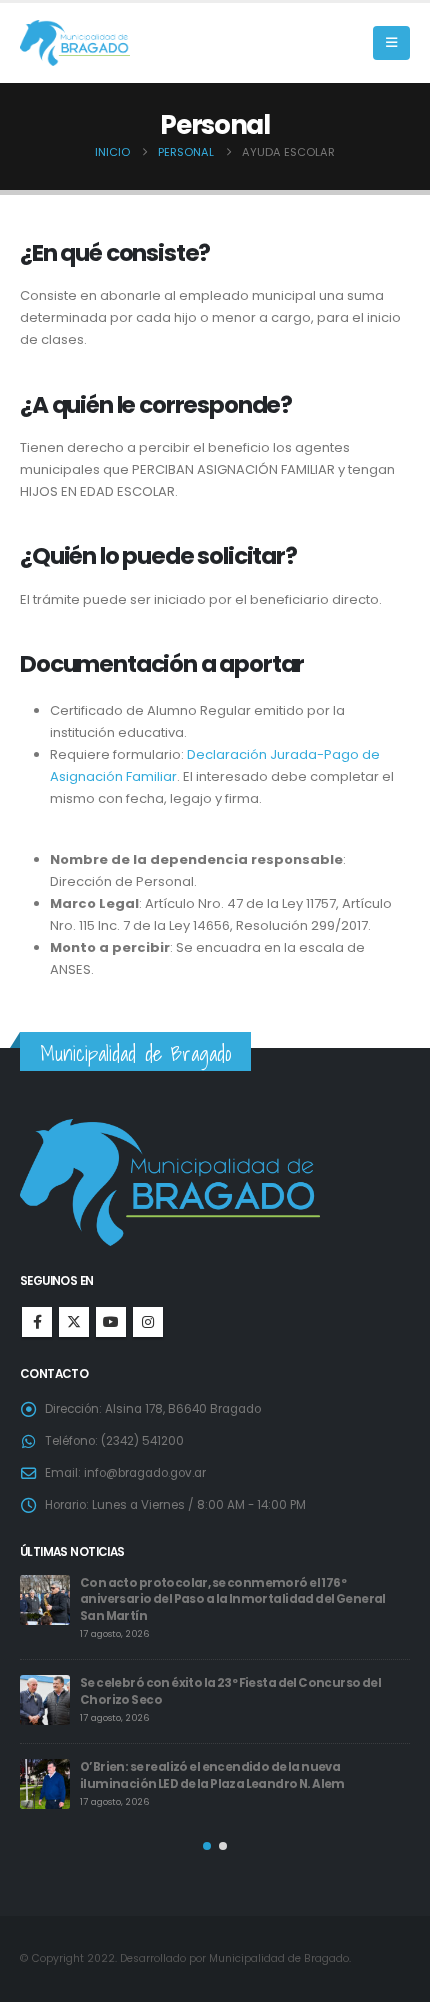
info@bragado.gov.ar (145, 1473)
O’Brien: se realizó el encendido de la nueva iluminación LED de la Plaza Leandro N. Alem (212, 1775)
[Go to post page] (45, 1600)
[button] (391, 43)
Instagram (148, 1322)
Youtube (111, 1322)
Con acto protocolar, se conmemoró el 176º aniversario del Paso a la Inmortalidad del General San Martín (233, 1599)
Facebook (37, 1322)
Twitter (74, 1322)
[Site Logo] (75, 43)
